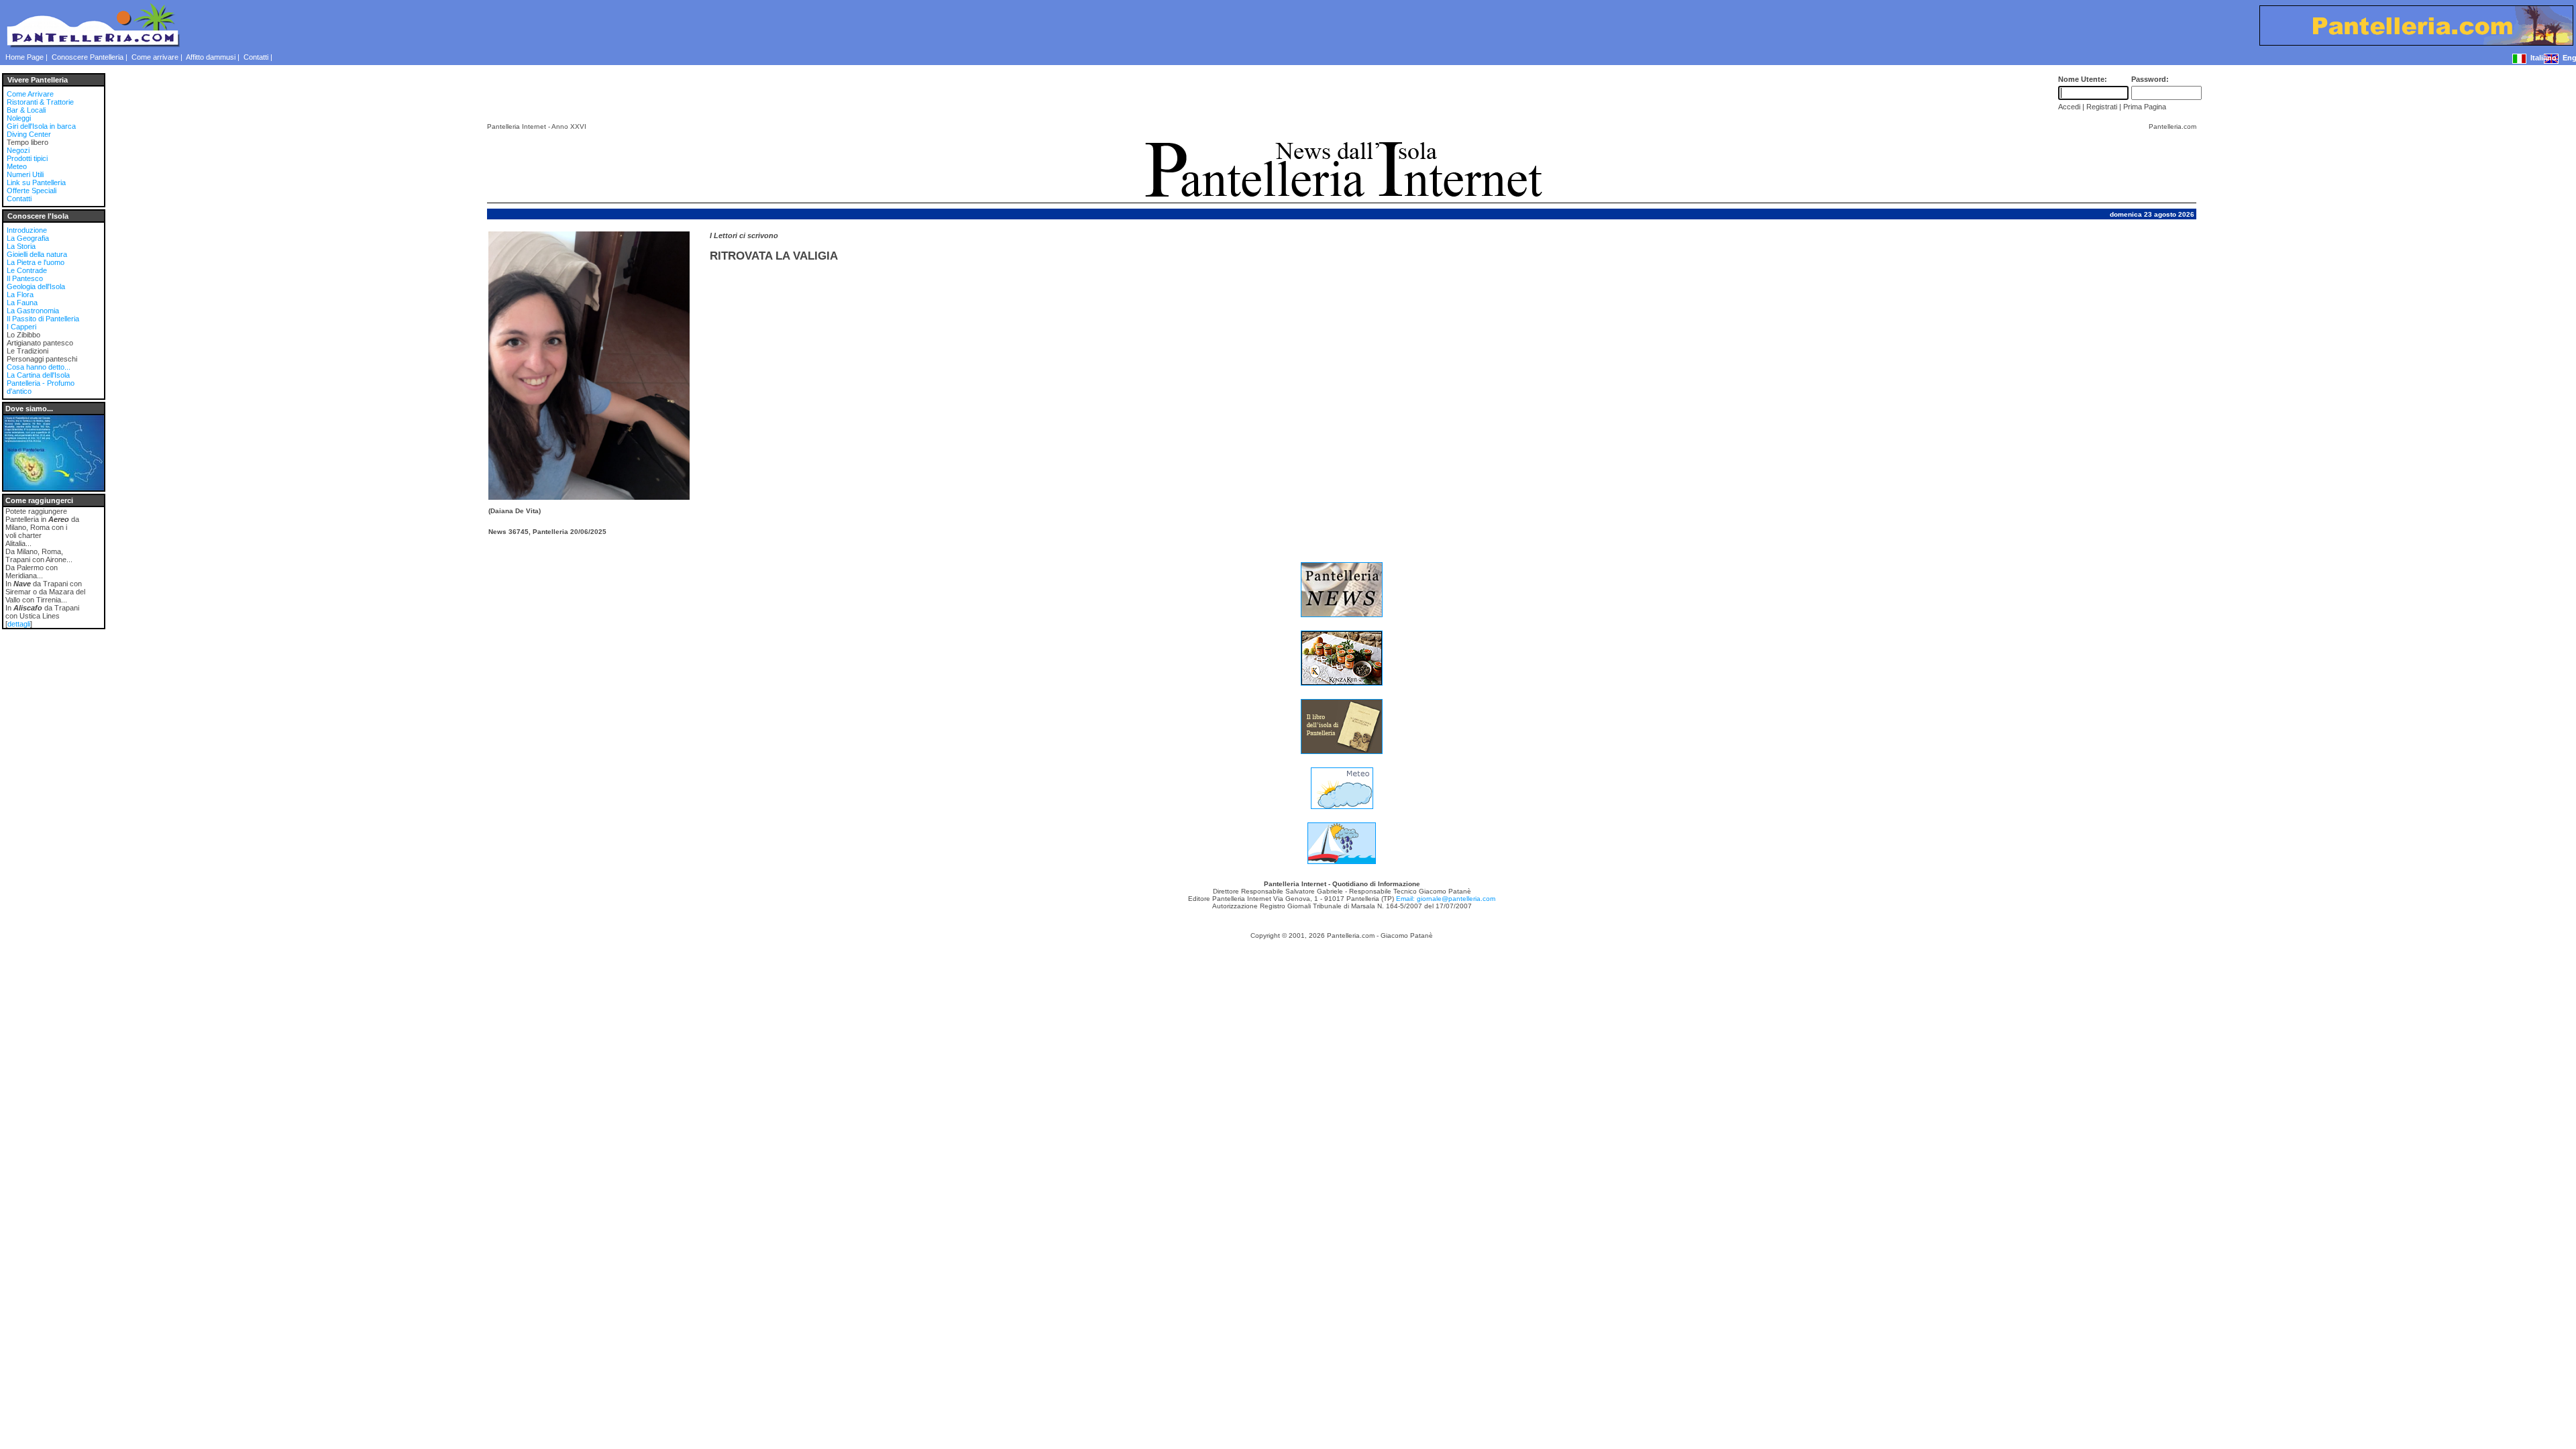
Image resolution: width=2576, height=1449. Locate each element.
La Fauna (22, 303)
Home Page (24, 57)
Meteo (17, 166)
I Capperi (21, 327)
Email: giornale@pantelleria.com (1446, 899)
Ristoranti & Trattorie (40, 102)
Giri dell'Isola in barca (41, 126)
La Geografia (28, 238)
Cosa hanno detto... (39, 367)
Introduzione (27, 230)
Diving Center (29, 134)
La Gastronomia (33, 311)
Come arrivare (155, 57)
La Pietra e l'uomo (36, 262)
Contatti (256, 57)
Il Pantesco (25, 278)
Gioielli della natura (37, 254)
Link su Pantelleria (36, 182)
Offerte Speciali (32, 191)
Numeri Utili (25, 174)
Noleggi (19, 118)
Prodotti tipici (27, 158)
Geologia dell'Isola (36, 286)
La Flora (20, 294)
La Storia (21, 246)
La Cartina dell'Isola (38, 375)
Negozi (18, 150)
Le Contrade (27, 270)
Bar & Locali (26, 110)
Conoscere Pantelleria (88, 57)
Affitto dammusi (211, 57)
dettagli (19, 624)
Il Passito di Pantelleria (43, 319)
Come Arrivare (30, 94)
